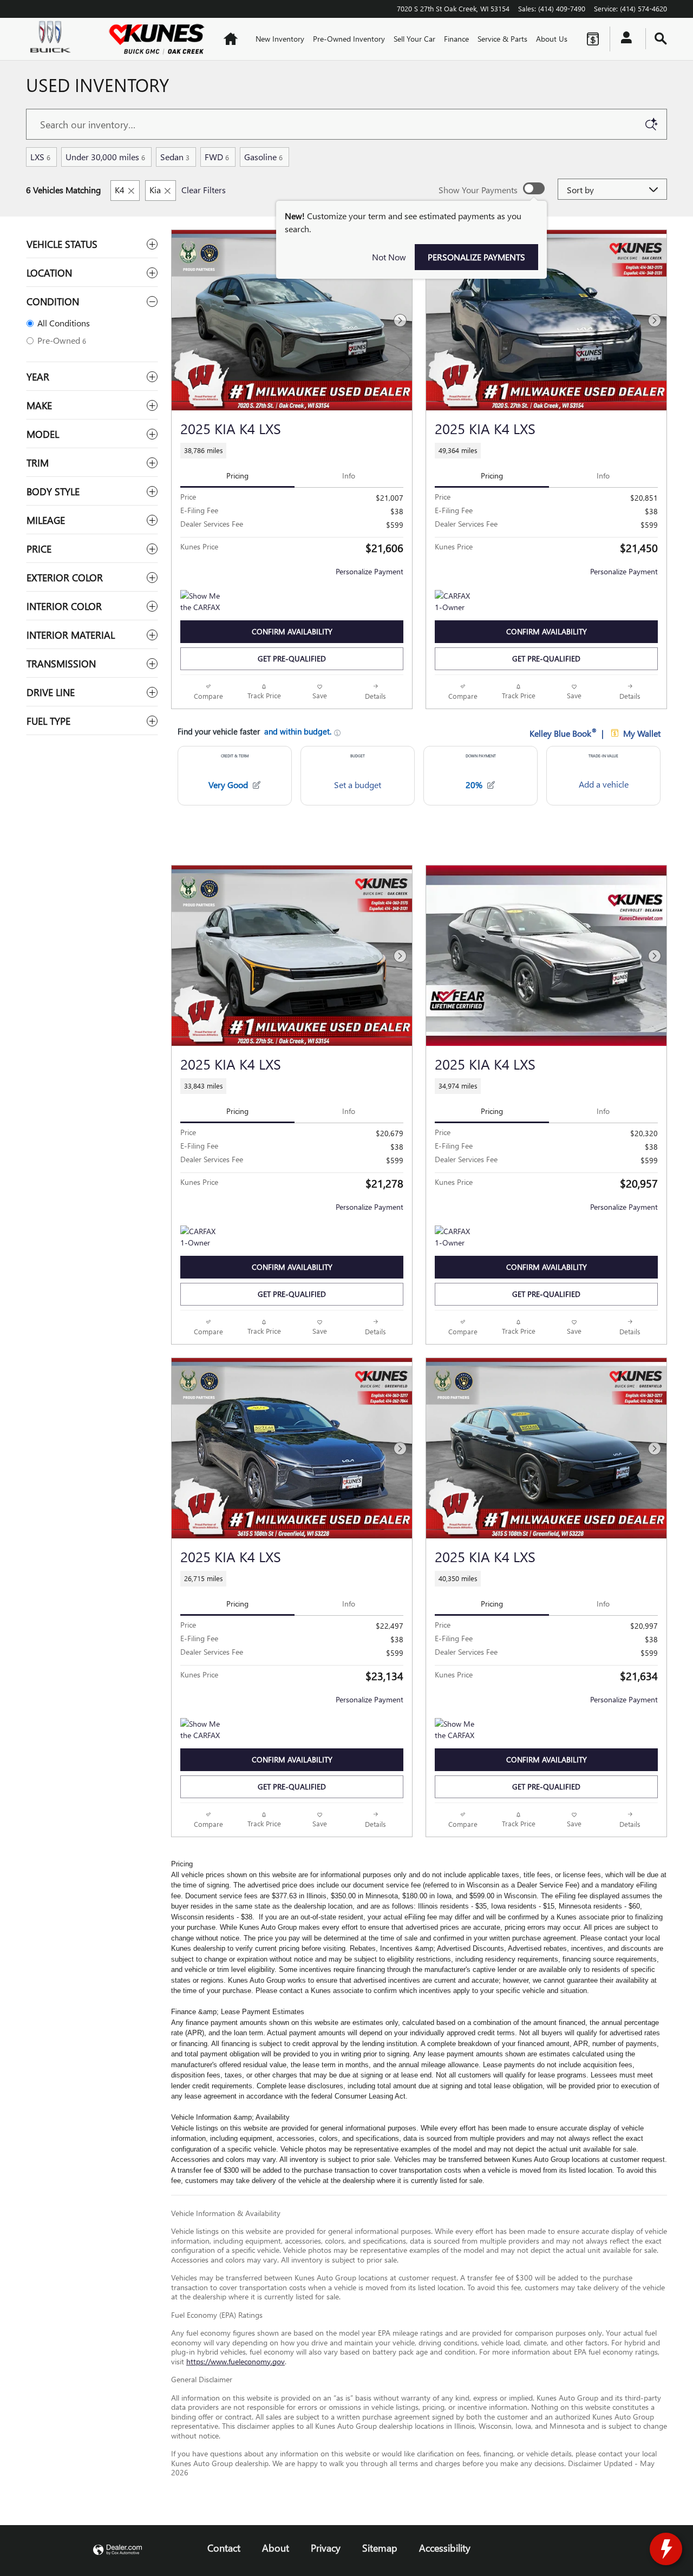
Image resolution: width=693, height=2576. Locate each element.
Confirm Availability (292, 631)
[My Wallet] (593, 39)
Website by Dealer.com (117, 2550)
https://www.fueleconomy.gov (236, 2361)
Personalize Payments (476, 257)
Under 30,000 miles (105, 157)
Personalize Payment (370, 571)
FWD (217, 157)
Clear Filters (204, 190)
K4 (120, 190)
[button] (292, 451)
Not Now (389, 257)
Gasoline (263, 157)
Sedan (175, 157)
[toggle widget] (666, 2549)
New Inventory (280, 39)
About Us (552, 39)
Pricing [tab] (237, 476)
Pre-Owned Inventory (349, 39)
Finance (456, 39)
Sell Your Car (414, 39)
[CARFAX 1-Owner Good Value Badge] (201, 1238)
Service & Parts (502, 39)
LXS (40, 157)
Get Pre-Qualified (292, 658)
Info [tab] (349, 476)
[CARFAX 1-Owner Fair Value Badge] (455, 603)
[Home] (58, 39)
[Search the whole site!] (661, 39)
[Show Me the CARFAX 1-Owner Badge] (201, 603)
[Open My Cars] (623, 39)
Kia (155, 190)
